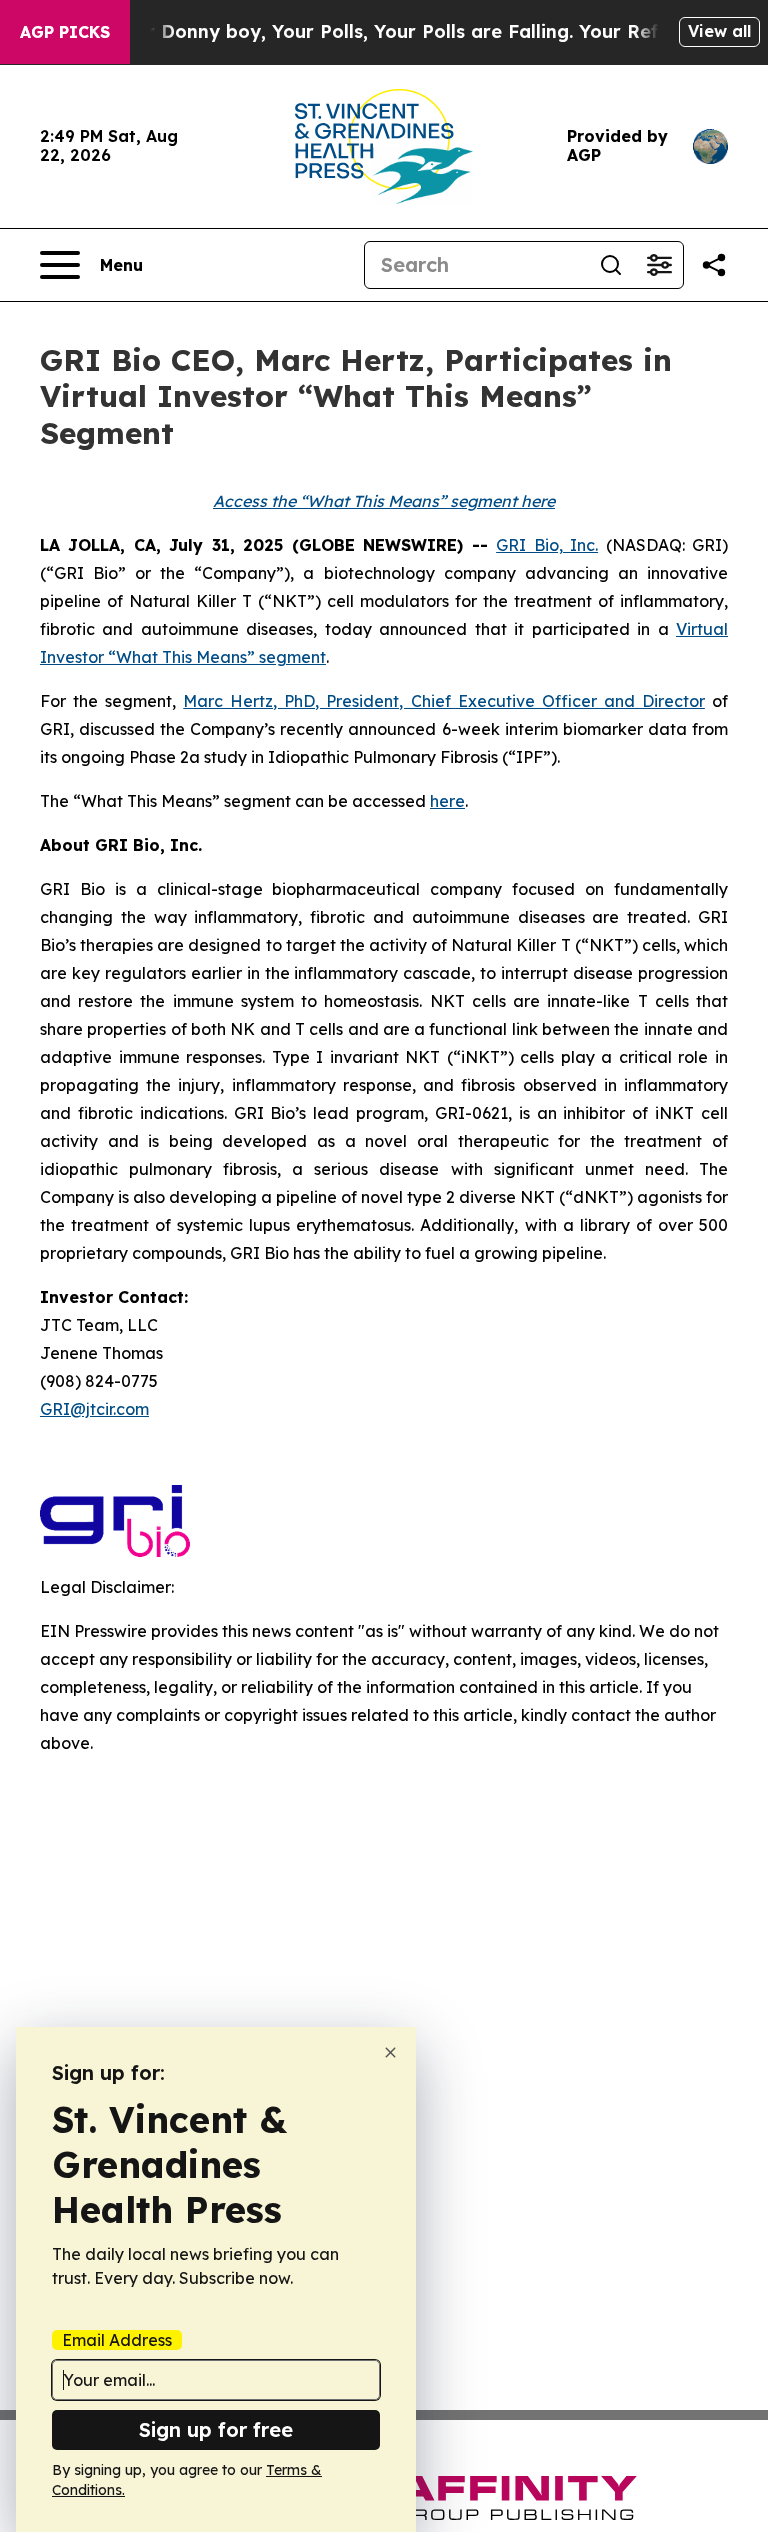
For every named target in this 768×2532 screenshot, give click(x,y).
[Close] (390, 2052)
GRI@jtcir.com (94, 1409)
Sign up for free (216, 2429)
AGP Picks (65, 32)
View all (719, 31)
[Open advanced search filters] (659, 265)
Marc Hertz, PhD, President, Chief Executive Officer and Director (444, 701)
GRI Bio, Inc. (547, 545)
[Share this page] (714, 265)
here (447, 801)
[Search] (611, 265)
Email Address (117, 2340)
